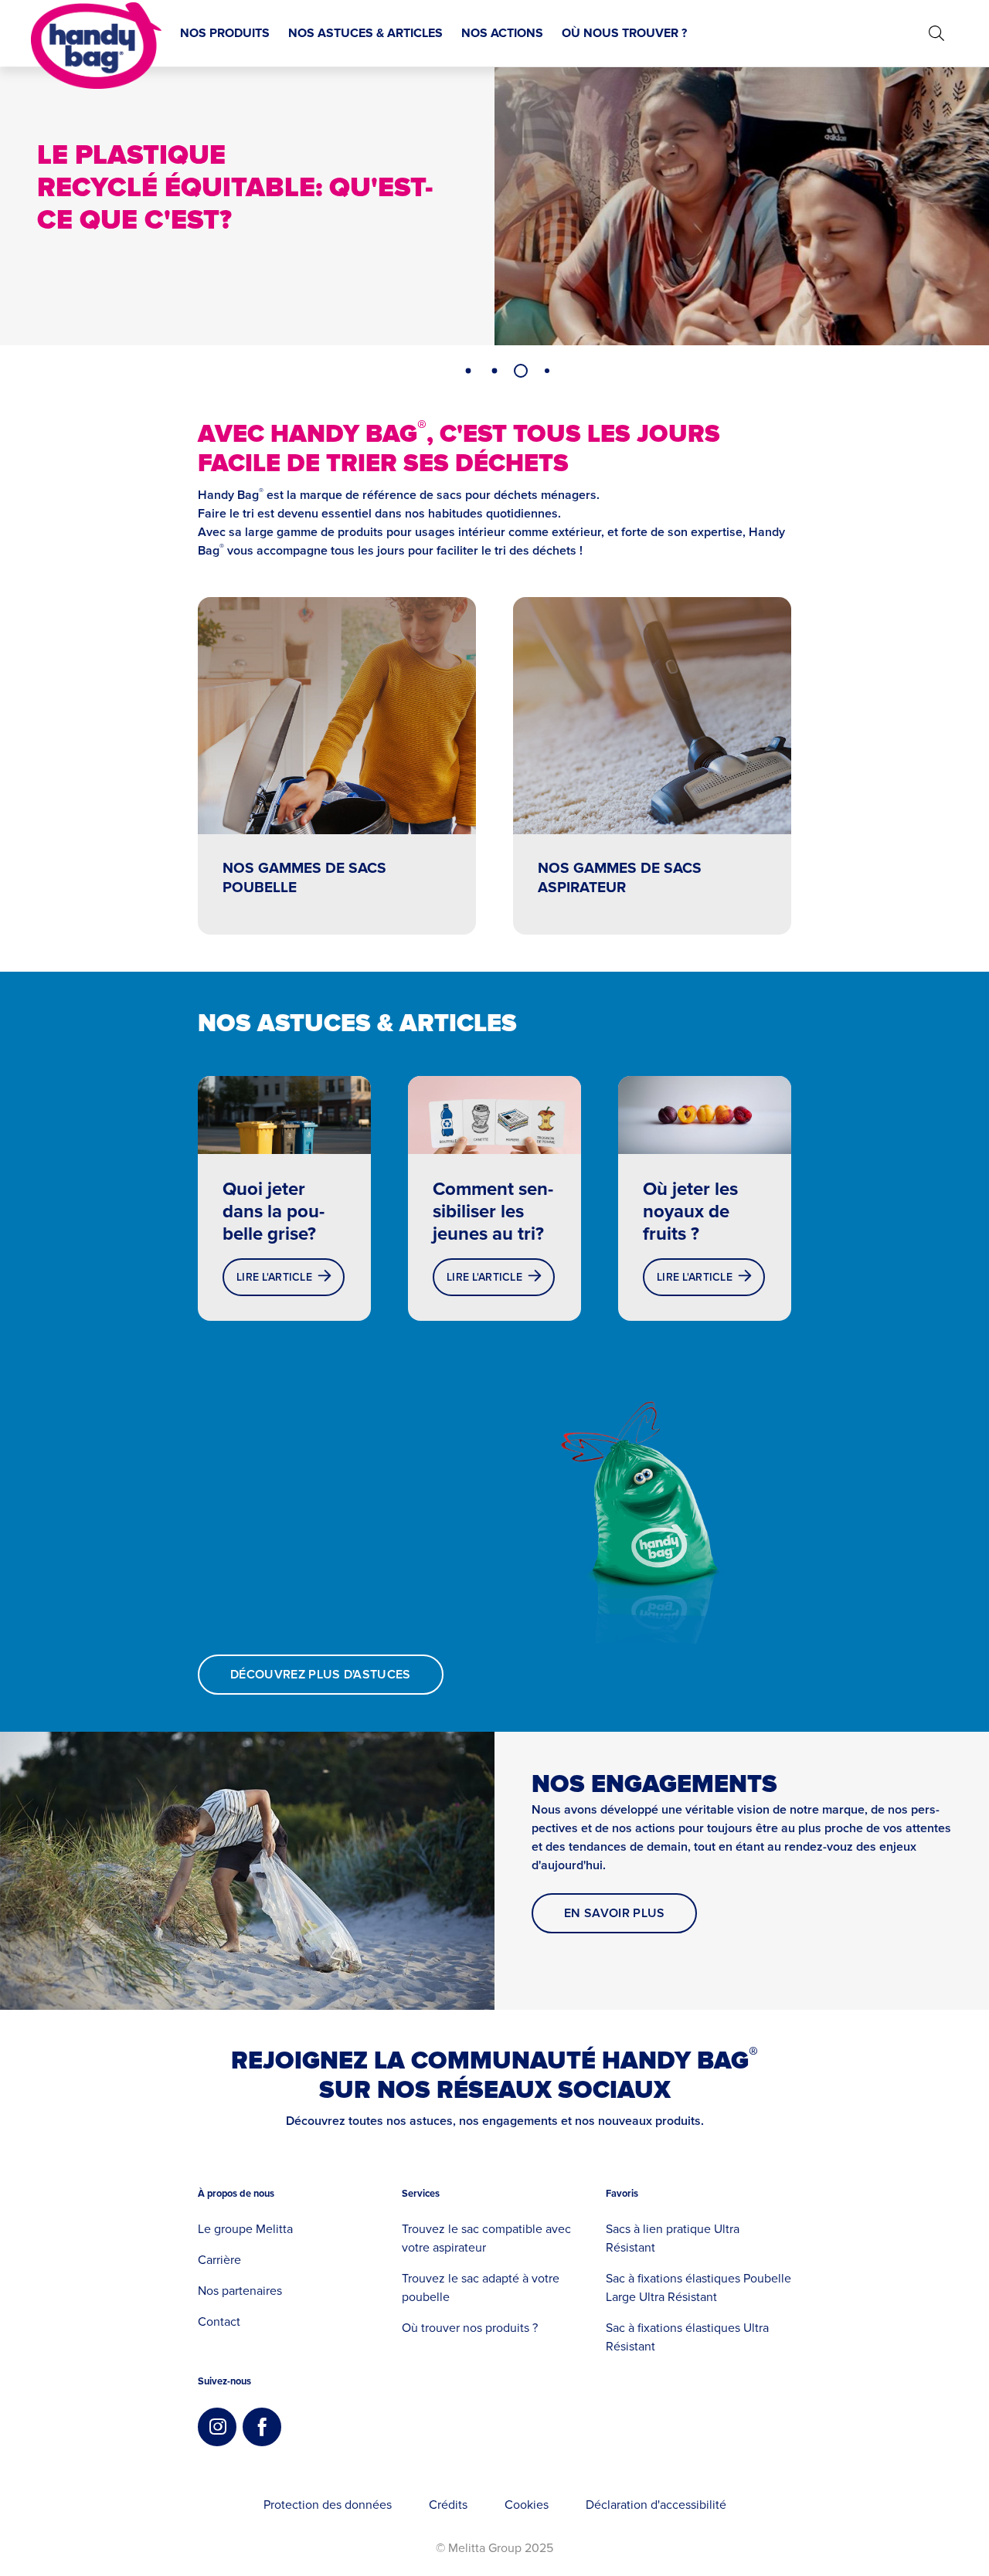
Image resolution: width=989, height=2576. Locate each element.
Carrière (219, 2260)
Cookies (527, 2505)
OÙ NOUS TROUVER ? (624, 33)
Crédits (448, 2505)
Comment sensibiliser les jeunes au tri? (493, 1212)
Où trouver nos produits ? (470, 2328)
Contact (219, 2322)
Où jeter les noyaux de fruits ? (690, 1212)
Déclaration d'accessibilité (656, 2505)
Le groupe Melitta (245, 2229)
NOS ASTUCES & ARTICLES (365, 33)
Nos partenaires (240, 2291)
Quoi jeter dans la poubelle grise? (274, 1212)
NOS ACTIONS (502, 33)
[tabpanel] (494, 206)
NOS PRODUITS (225, 33)
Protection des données (328, 2505)
